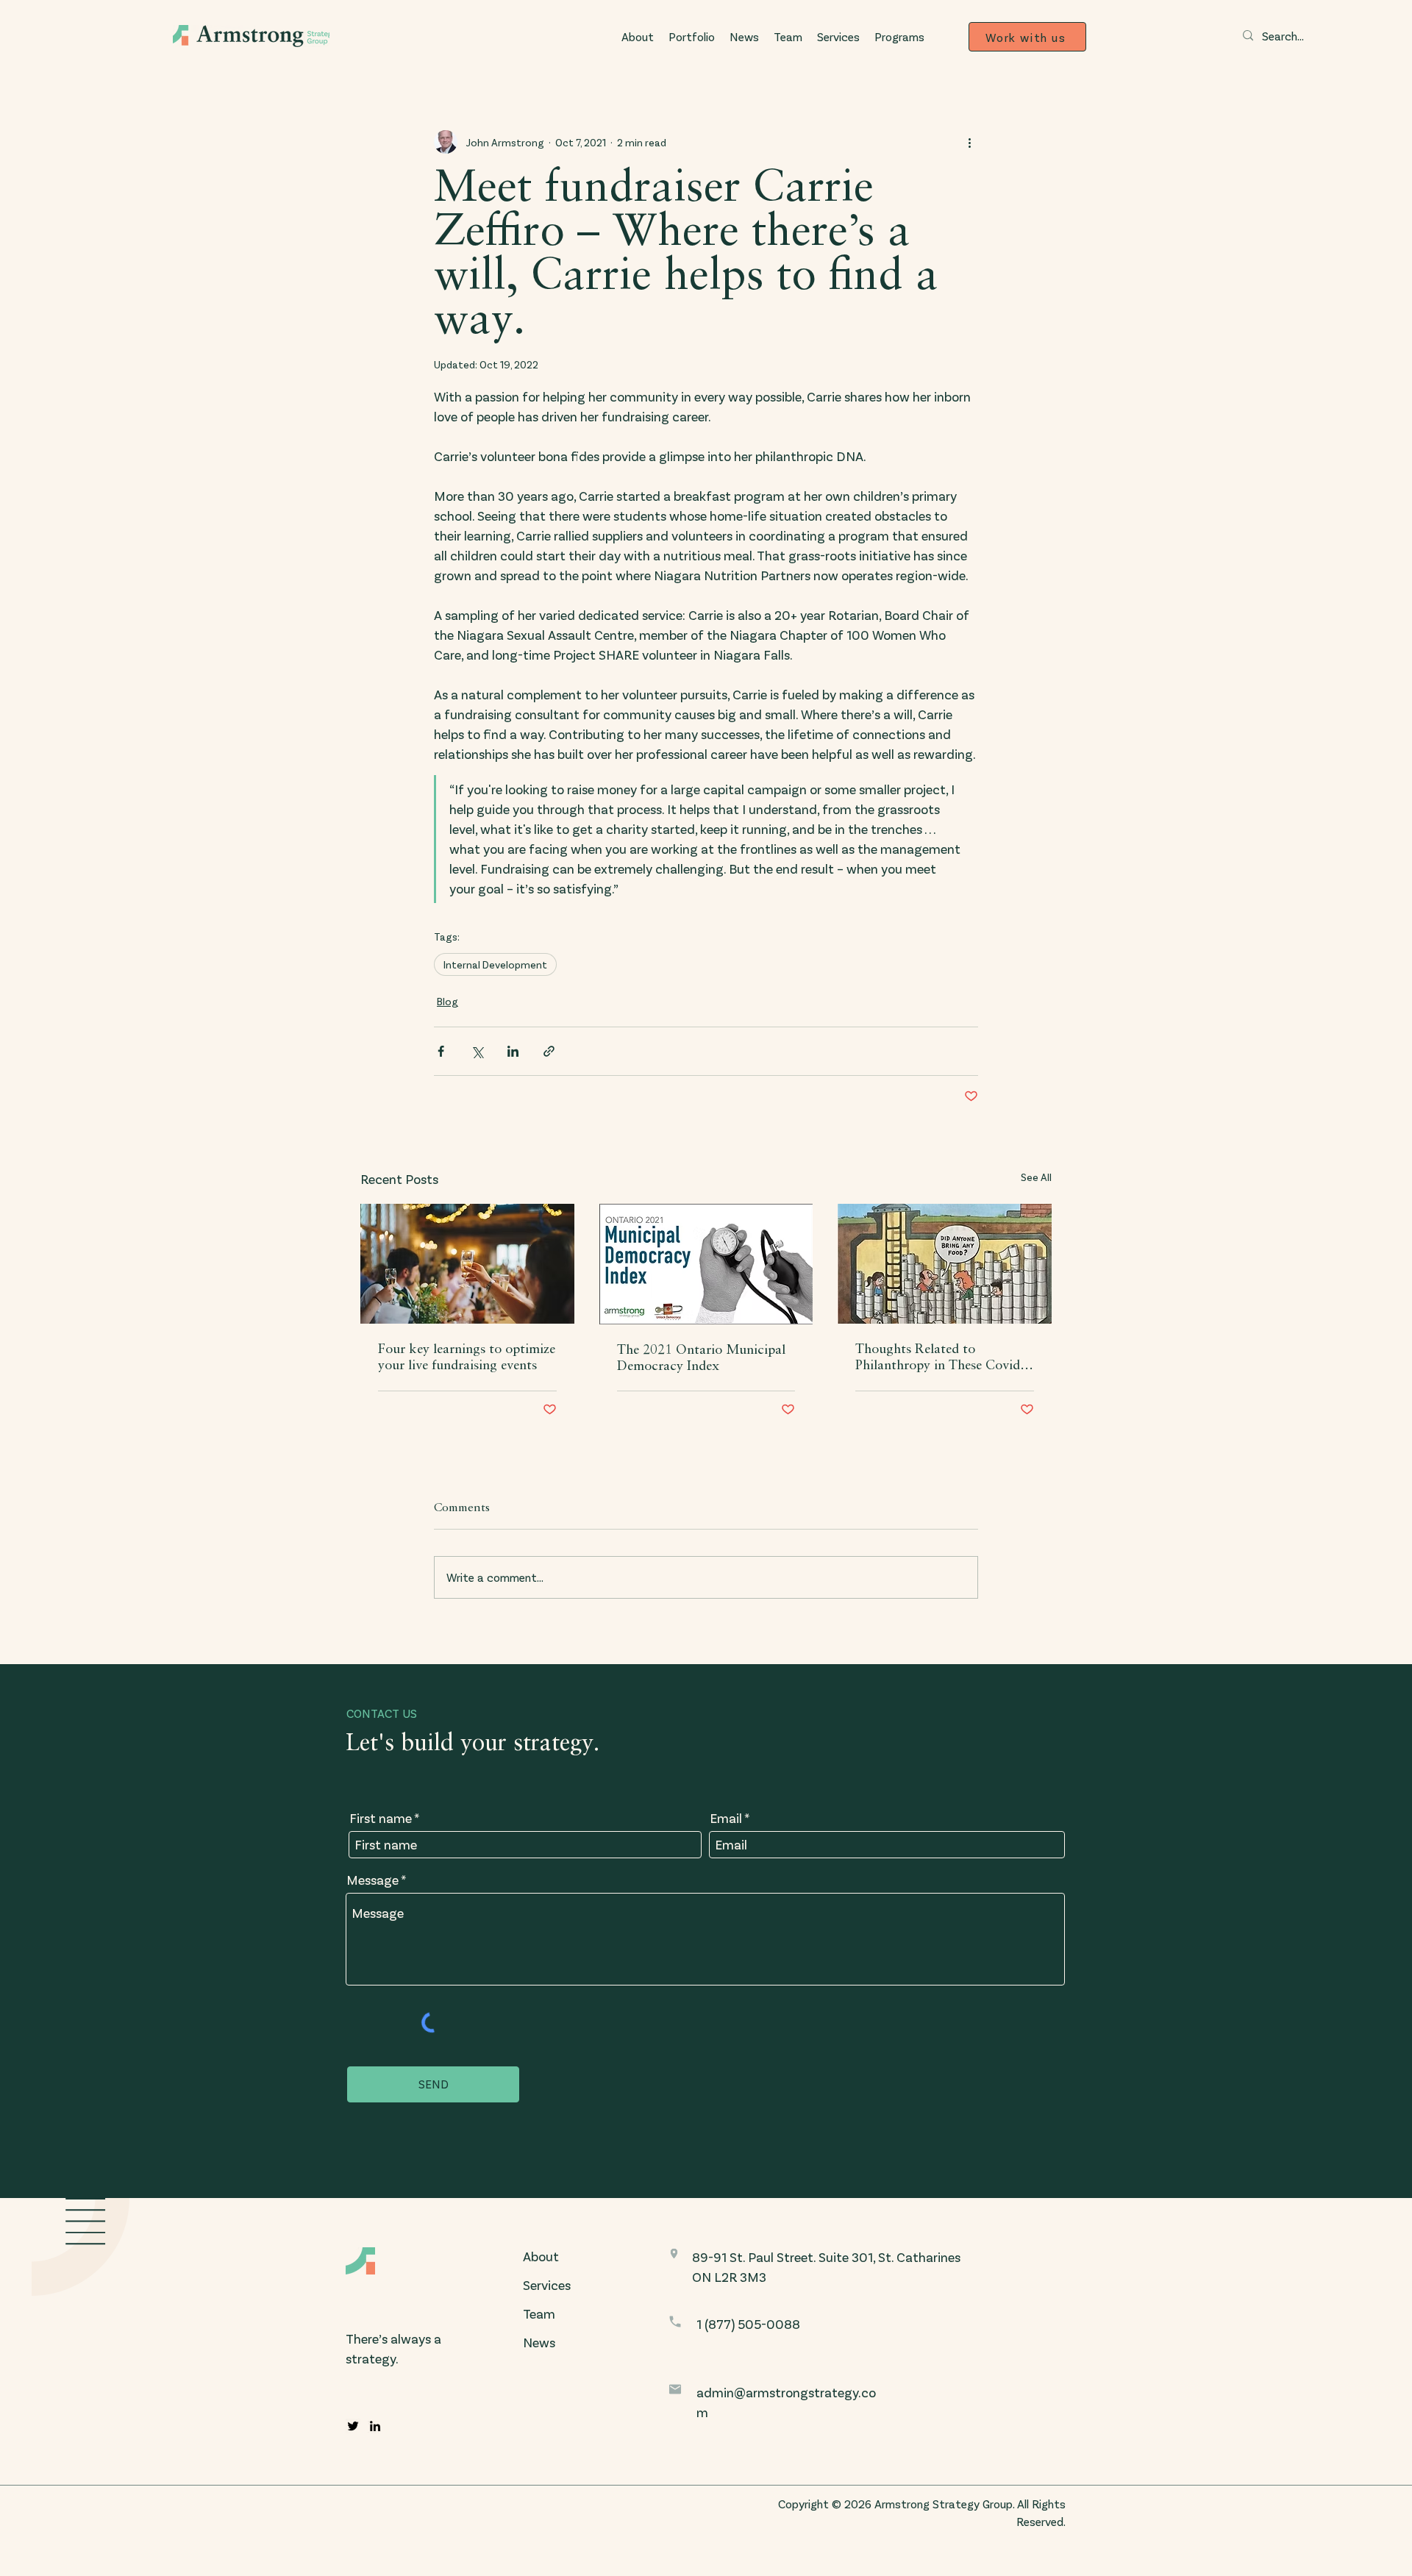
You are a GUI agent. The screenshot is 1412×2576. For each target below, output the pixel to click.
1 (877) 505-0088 (748, 2324)
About (541, 2256)
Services (547, 2285)
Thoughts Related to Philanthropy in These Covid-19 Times (940, 1358)
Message (372, 1880)
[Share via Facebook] (441, 1051)
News (539, 2342)
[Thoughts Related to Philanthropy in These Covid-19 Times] (945, 1264)
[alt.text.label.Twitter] (353, 2426)
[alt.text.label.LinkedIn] (375, 2426)
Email (726, 1818)
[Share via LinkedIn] (513, 1051)
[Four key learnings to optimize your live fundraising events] (467, 1264)
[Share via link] (549, 1051)
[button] (899, 37)
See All (1036, 1177)
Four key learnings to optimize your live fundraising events (467, 1357)
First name (381, 1818)
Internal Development (495, 964)
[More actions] (969, 142)
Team (539, 2313)
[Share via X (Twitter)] (477, 1051)
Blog (448, 1001)
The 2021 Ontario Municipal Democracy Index (701, 1358)
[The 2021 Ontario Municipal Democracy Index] (706, 1264)
